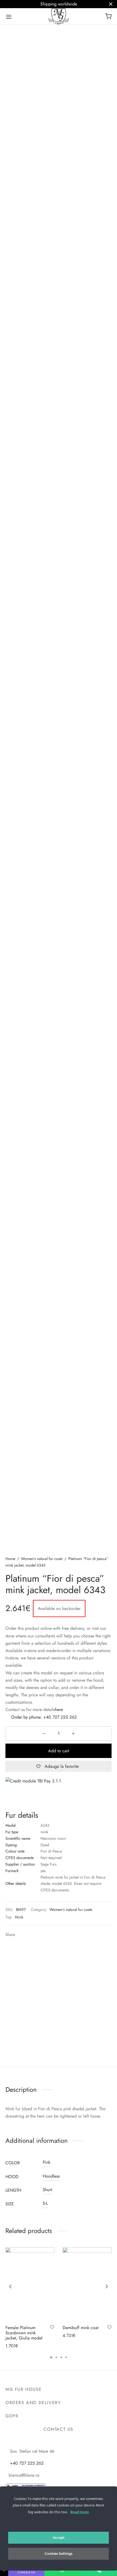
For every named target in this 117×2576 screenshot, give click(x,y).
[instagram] (57, 2442)
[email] (71, 2442)
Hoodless (51, 2176)
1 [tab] (51, 2357)
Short (47, 2190)
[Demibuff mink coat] (87, 2284)
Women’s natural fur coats (42, 1559)
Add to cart (59, 1751)
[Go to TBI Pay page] (59, 1791)
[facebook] (45, 2442)
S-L (45, 2203)
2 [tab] (56, 2357)
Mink (19, 1917)
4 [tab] (66, 2357)
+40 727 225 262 (60, 1717)
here (59, 1710)
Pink (47, 2162)
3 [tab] (61, 2357)
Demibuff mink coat (81, 2327)
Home (10, 1559)
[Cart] (108, 16)
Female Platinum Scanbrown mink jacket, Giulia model (24, 2333)
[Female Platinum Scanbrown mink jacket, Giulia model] (30, 2284)
